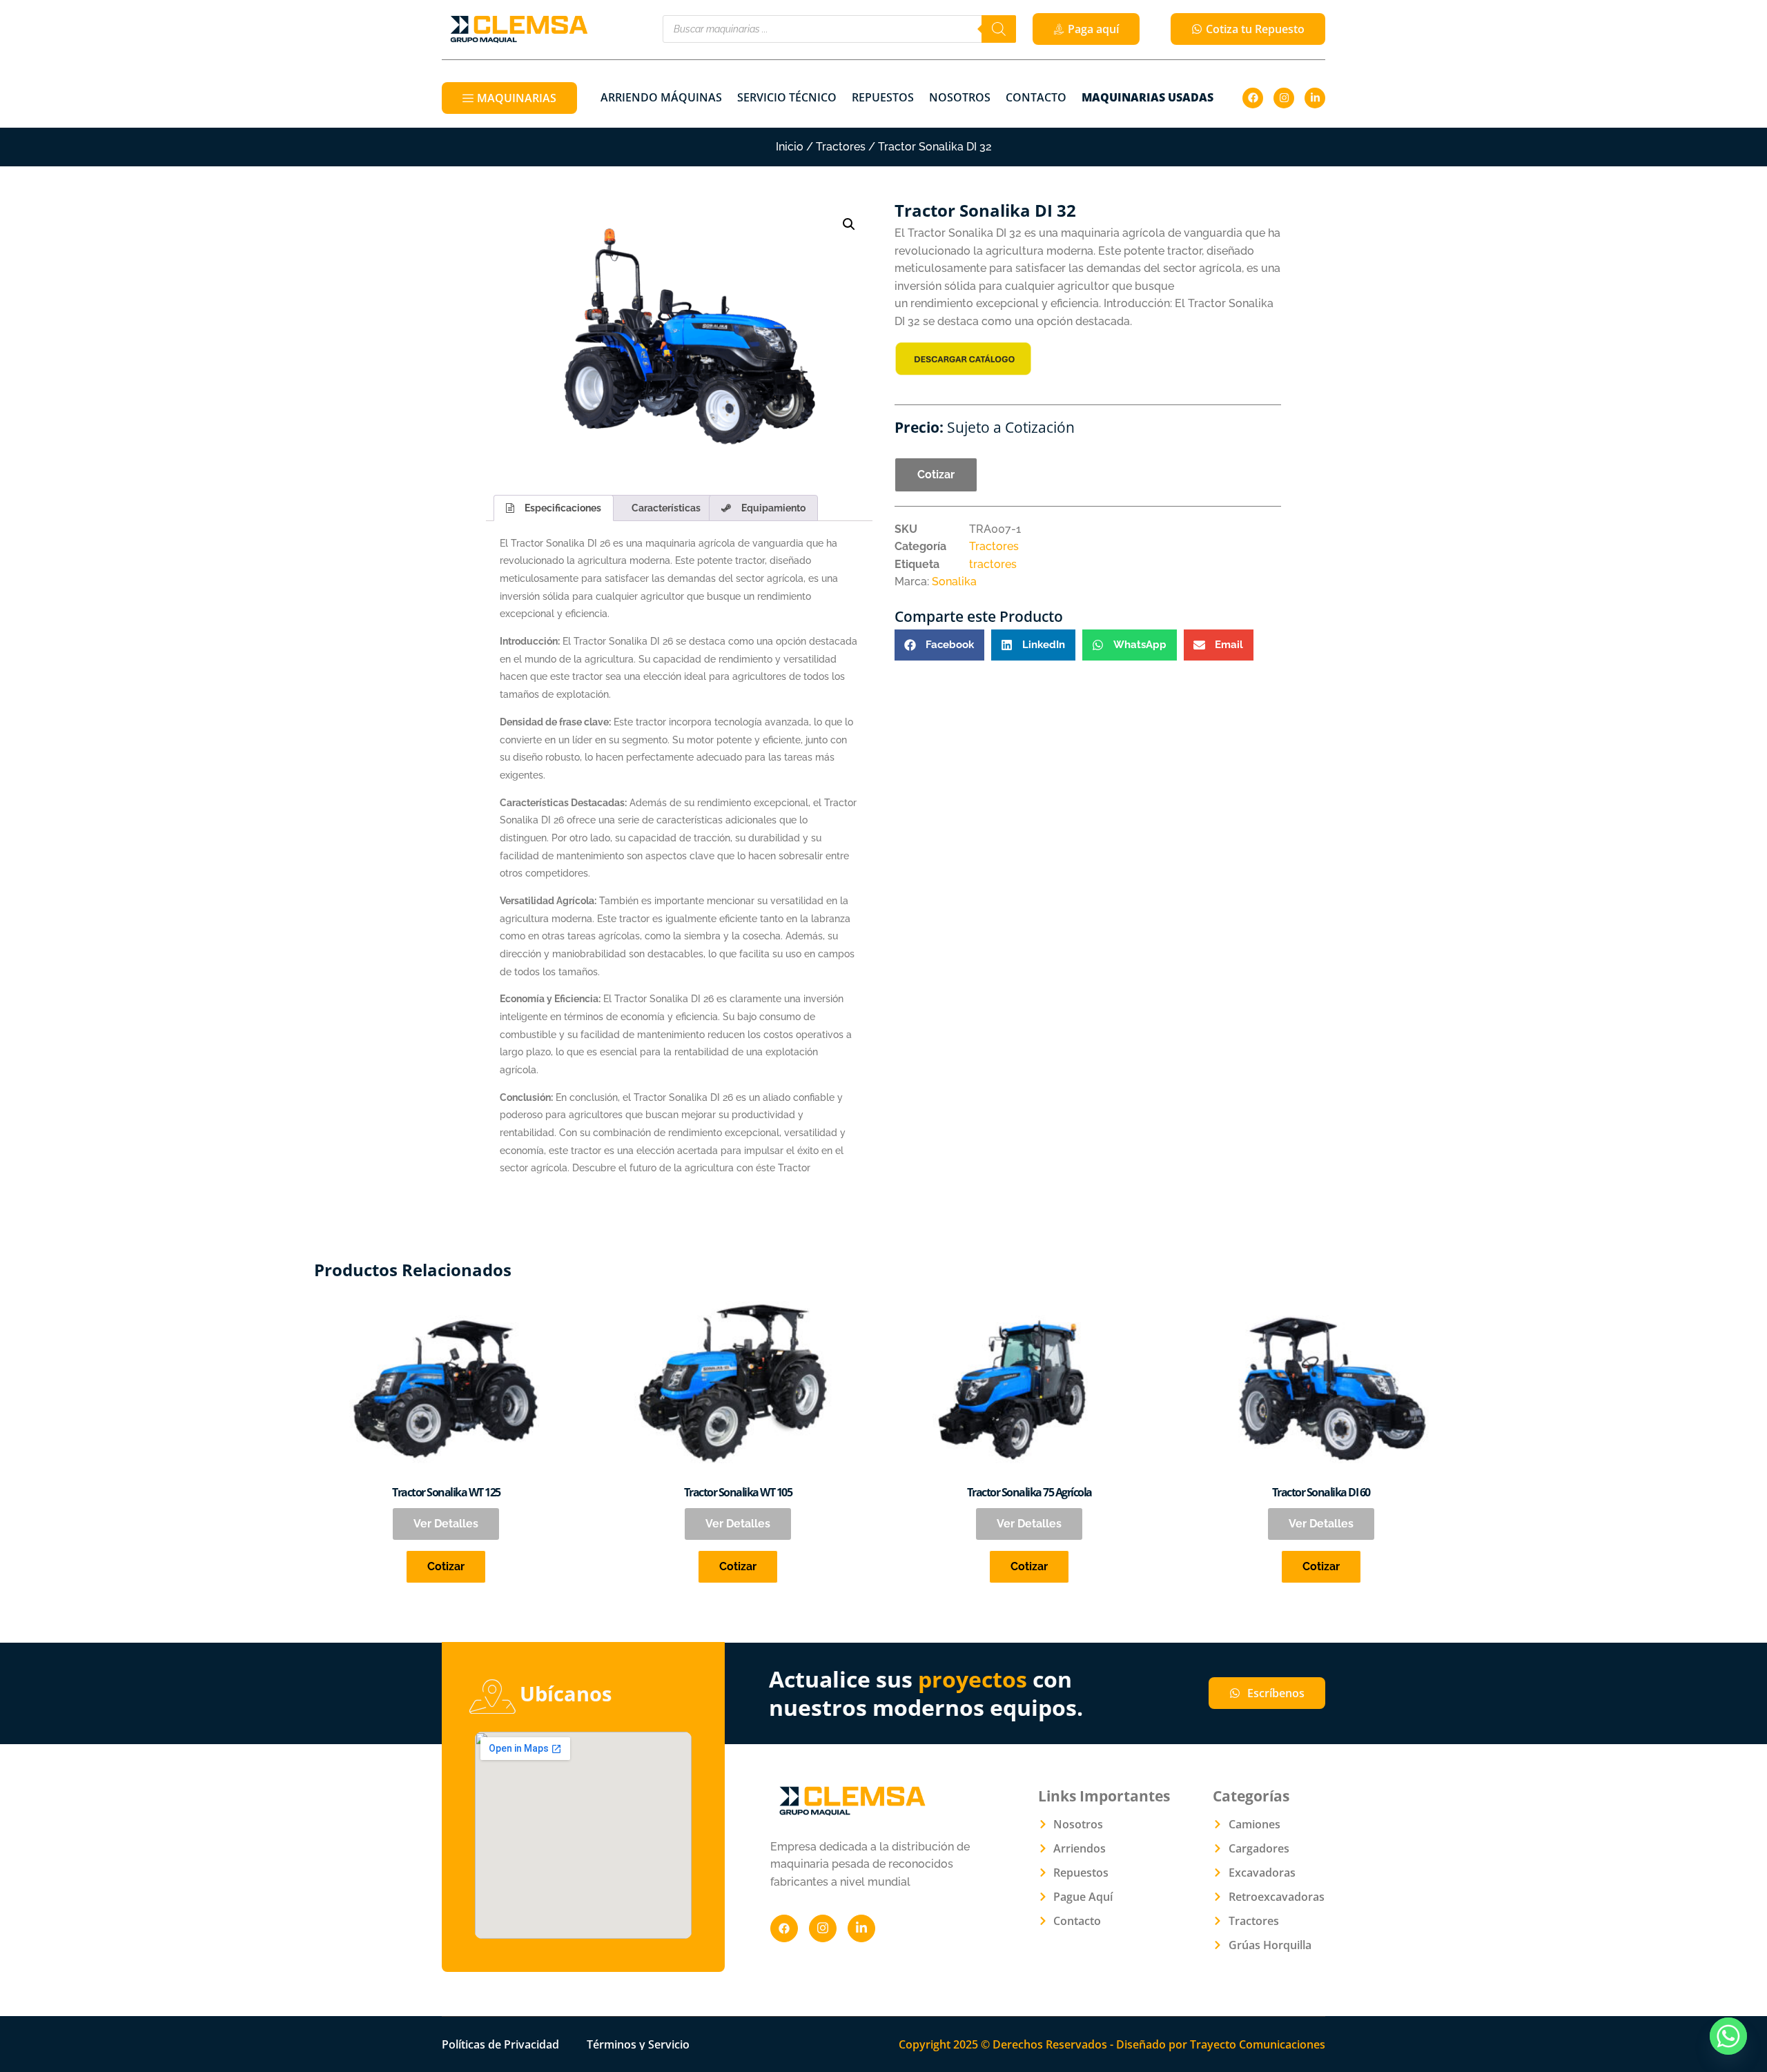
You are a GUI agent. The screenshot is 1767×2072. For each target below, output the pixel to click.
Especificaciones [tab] (563, 508)
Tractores (841, 147)
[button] (849, 224)
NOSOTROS (960, 97)
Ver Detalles (446, 1524)
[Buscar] (999, 29)
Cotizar (936, 475)
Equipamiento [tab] (773, 508)
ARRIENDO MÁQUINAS (661, 97)
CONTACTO (1036, 97)
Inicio (790, 147)
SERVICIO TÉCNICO (787, 97)
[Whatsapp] (1728, 2036)
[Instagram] (1284, 98)
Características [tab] (666, 508)
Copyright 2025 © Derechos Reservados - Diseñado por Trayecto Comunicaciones (1112, 2044)
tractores (993, 564)
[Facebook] (1253, 98)
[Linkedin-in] (1315, 98)
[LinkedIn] (861, 1928)
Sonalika (954, 581)
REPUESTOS (883, 97)
